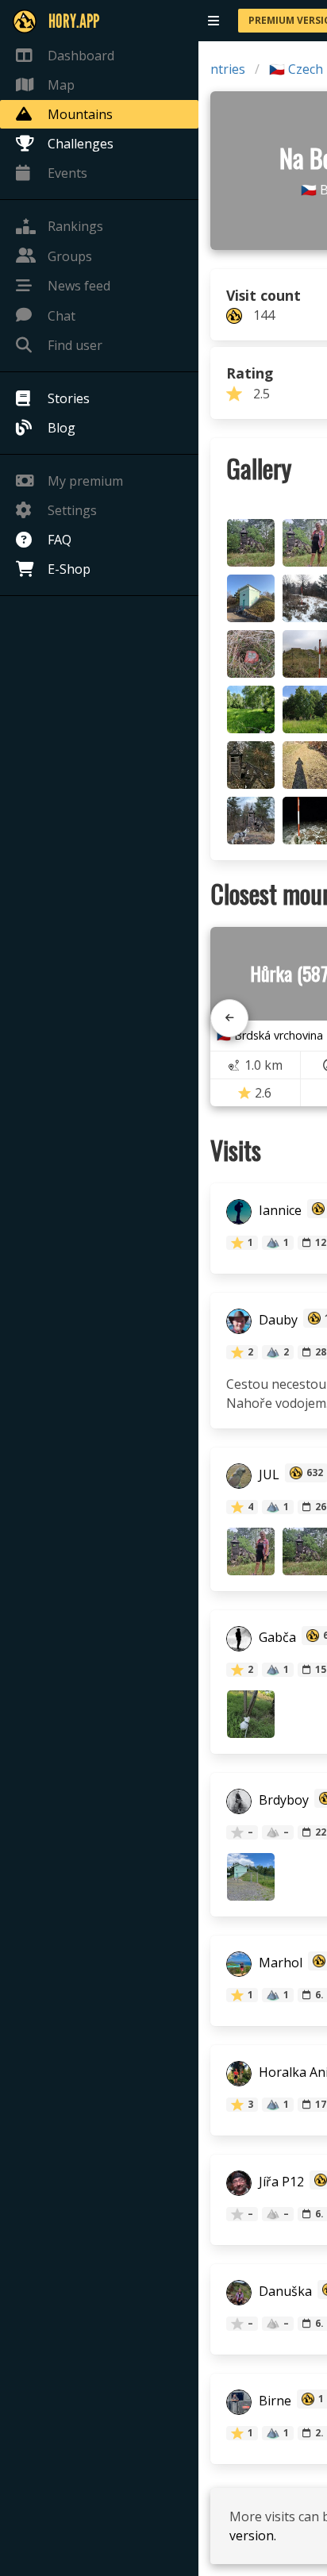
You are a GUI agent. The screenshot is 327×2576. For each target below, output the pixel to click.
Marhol (279, 1963)
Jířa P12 (280, 2182)
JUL (267, 1474)
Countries (216, 69)
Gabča (276, 1637)
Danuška (284, 2291)
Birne (273, 2401)
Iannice (279, 1210)
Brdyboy (282, 1800)
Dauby (277, 1320)
